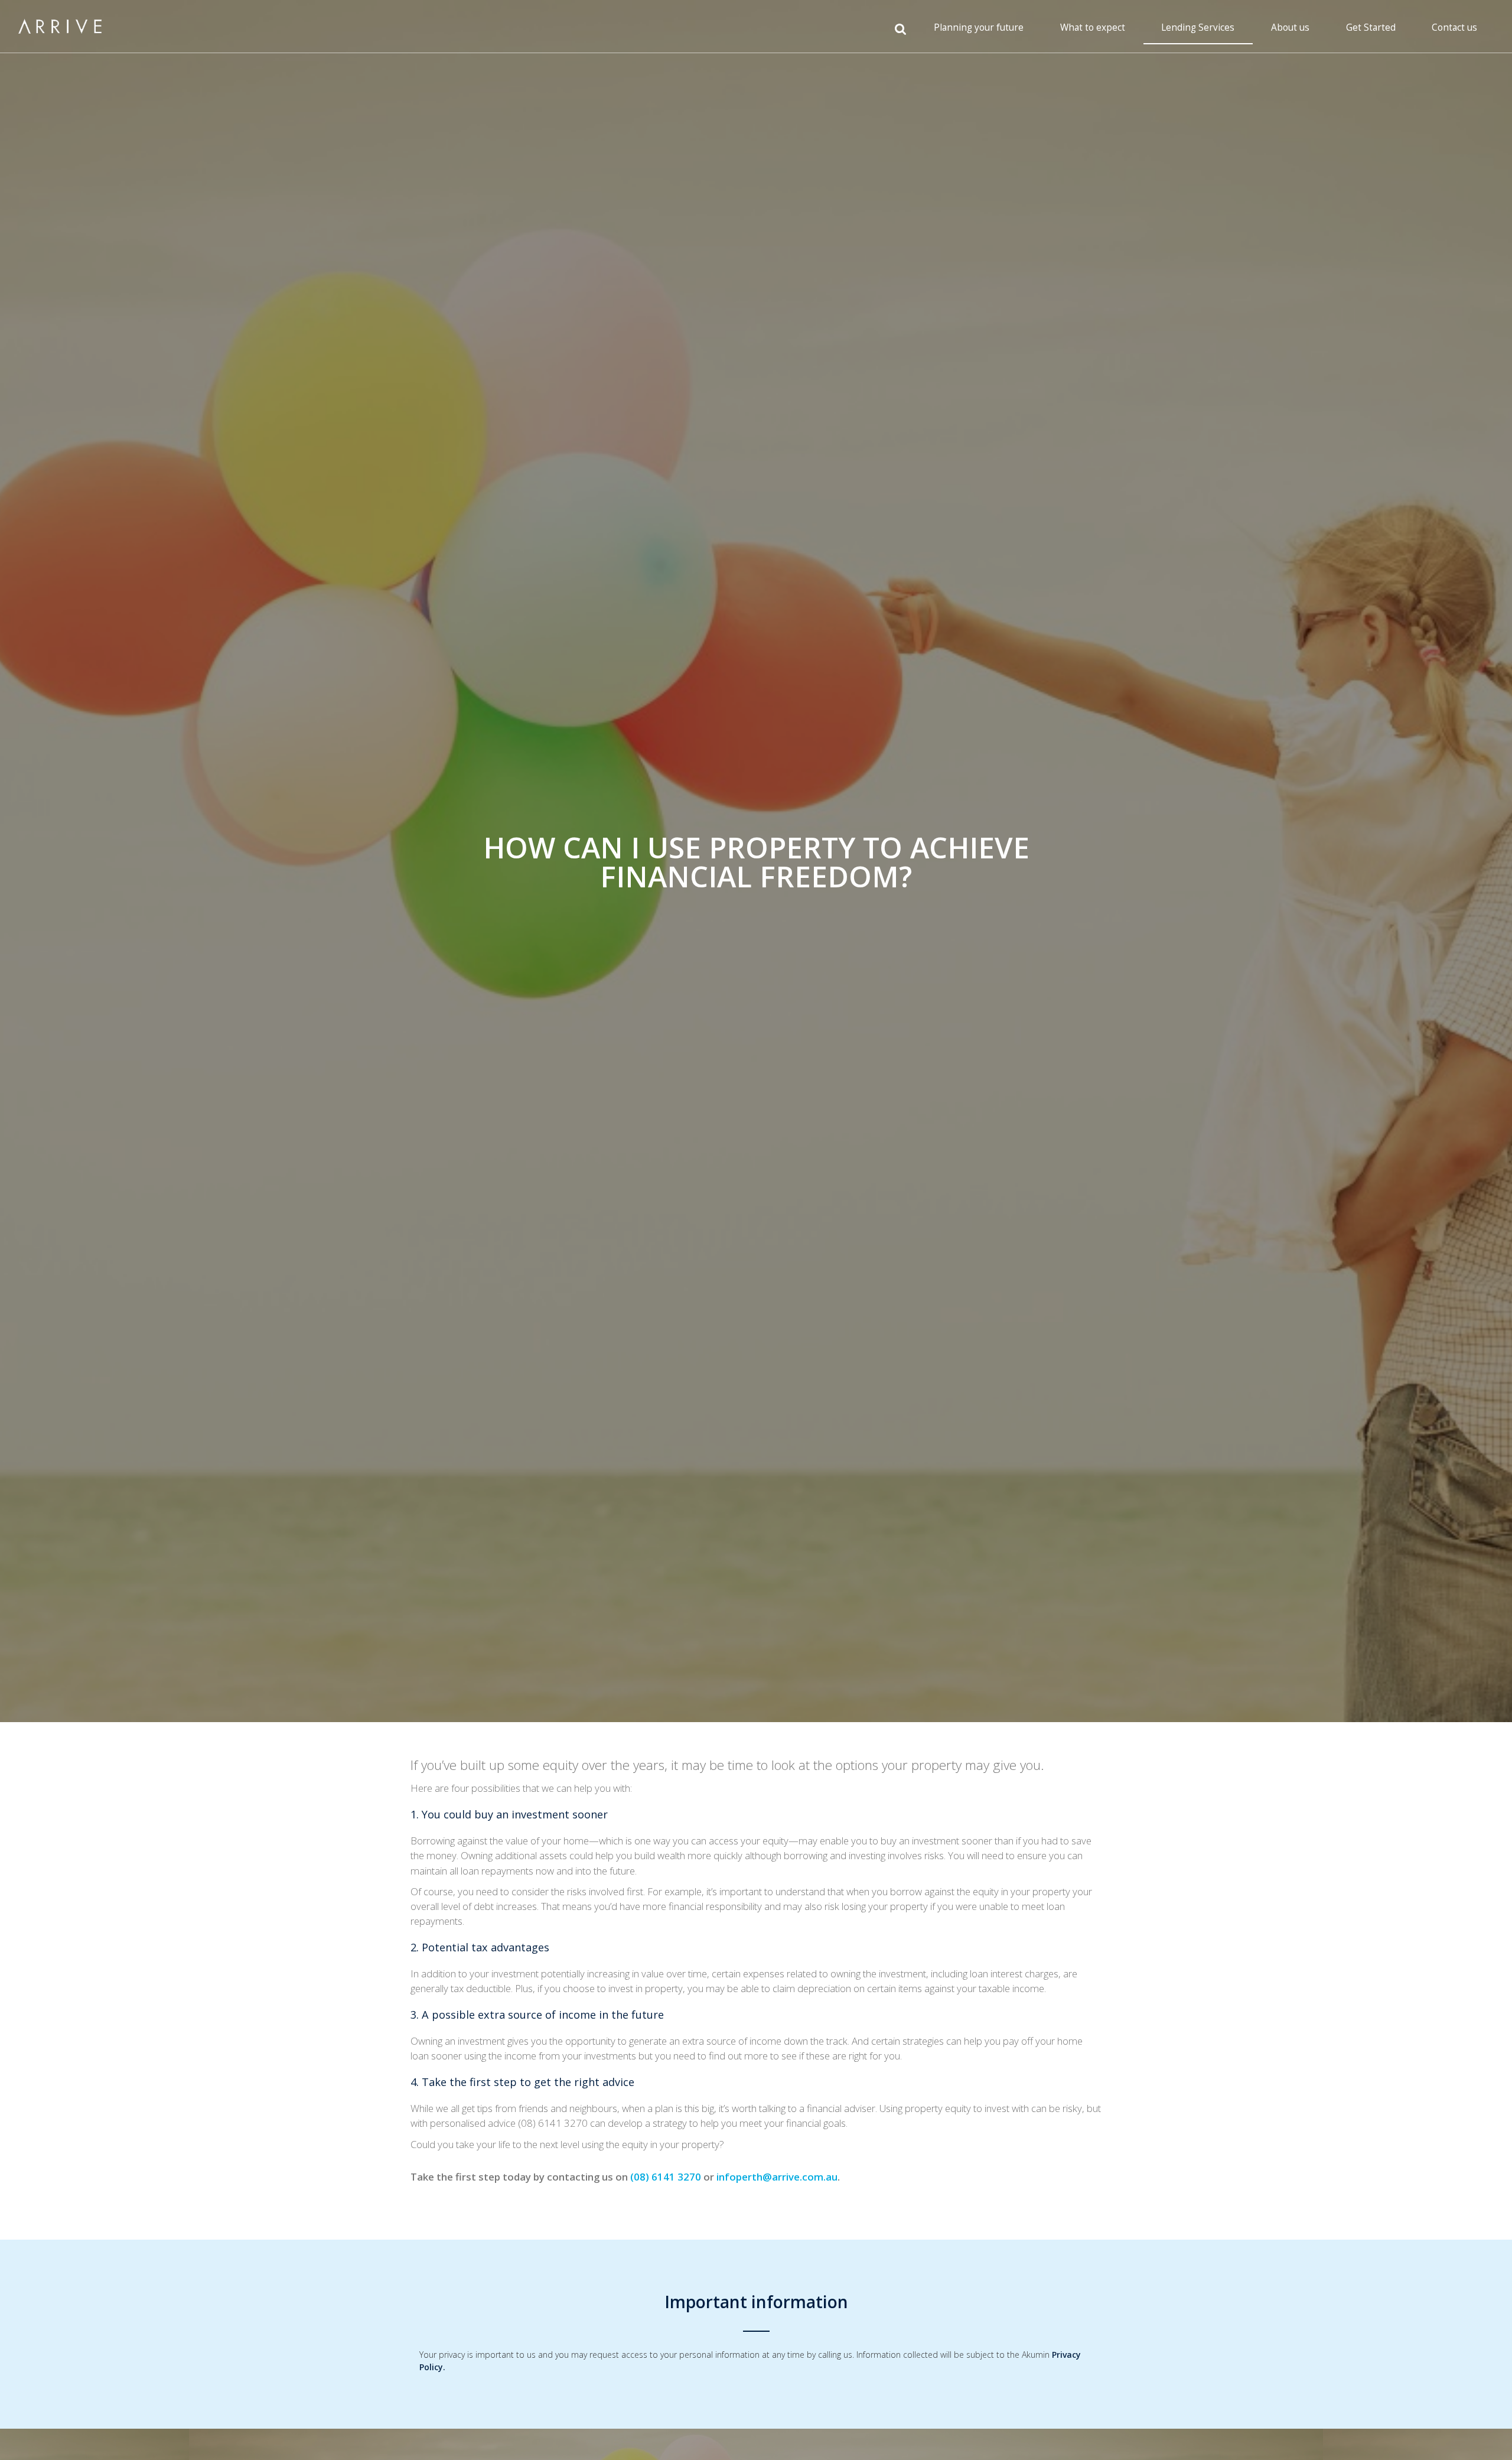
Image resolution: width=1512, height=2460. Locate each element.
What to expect (1093, 27)
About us (1290, 27)
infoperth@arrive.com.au (777, 2177)
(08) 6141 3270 (666, 2177)
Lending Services (1198, 27)
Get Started (1371, 27)
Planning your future (979, 27)
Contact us (1454, 27)
